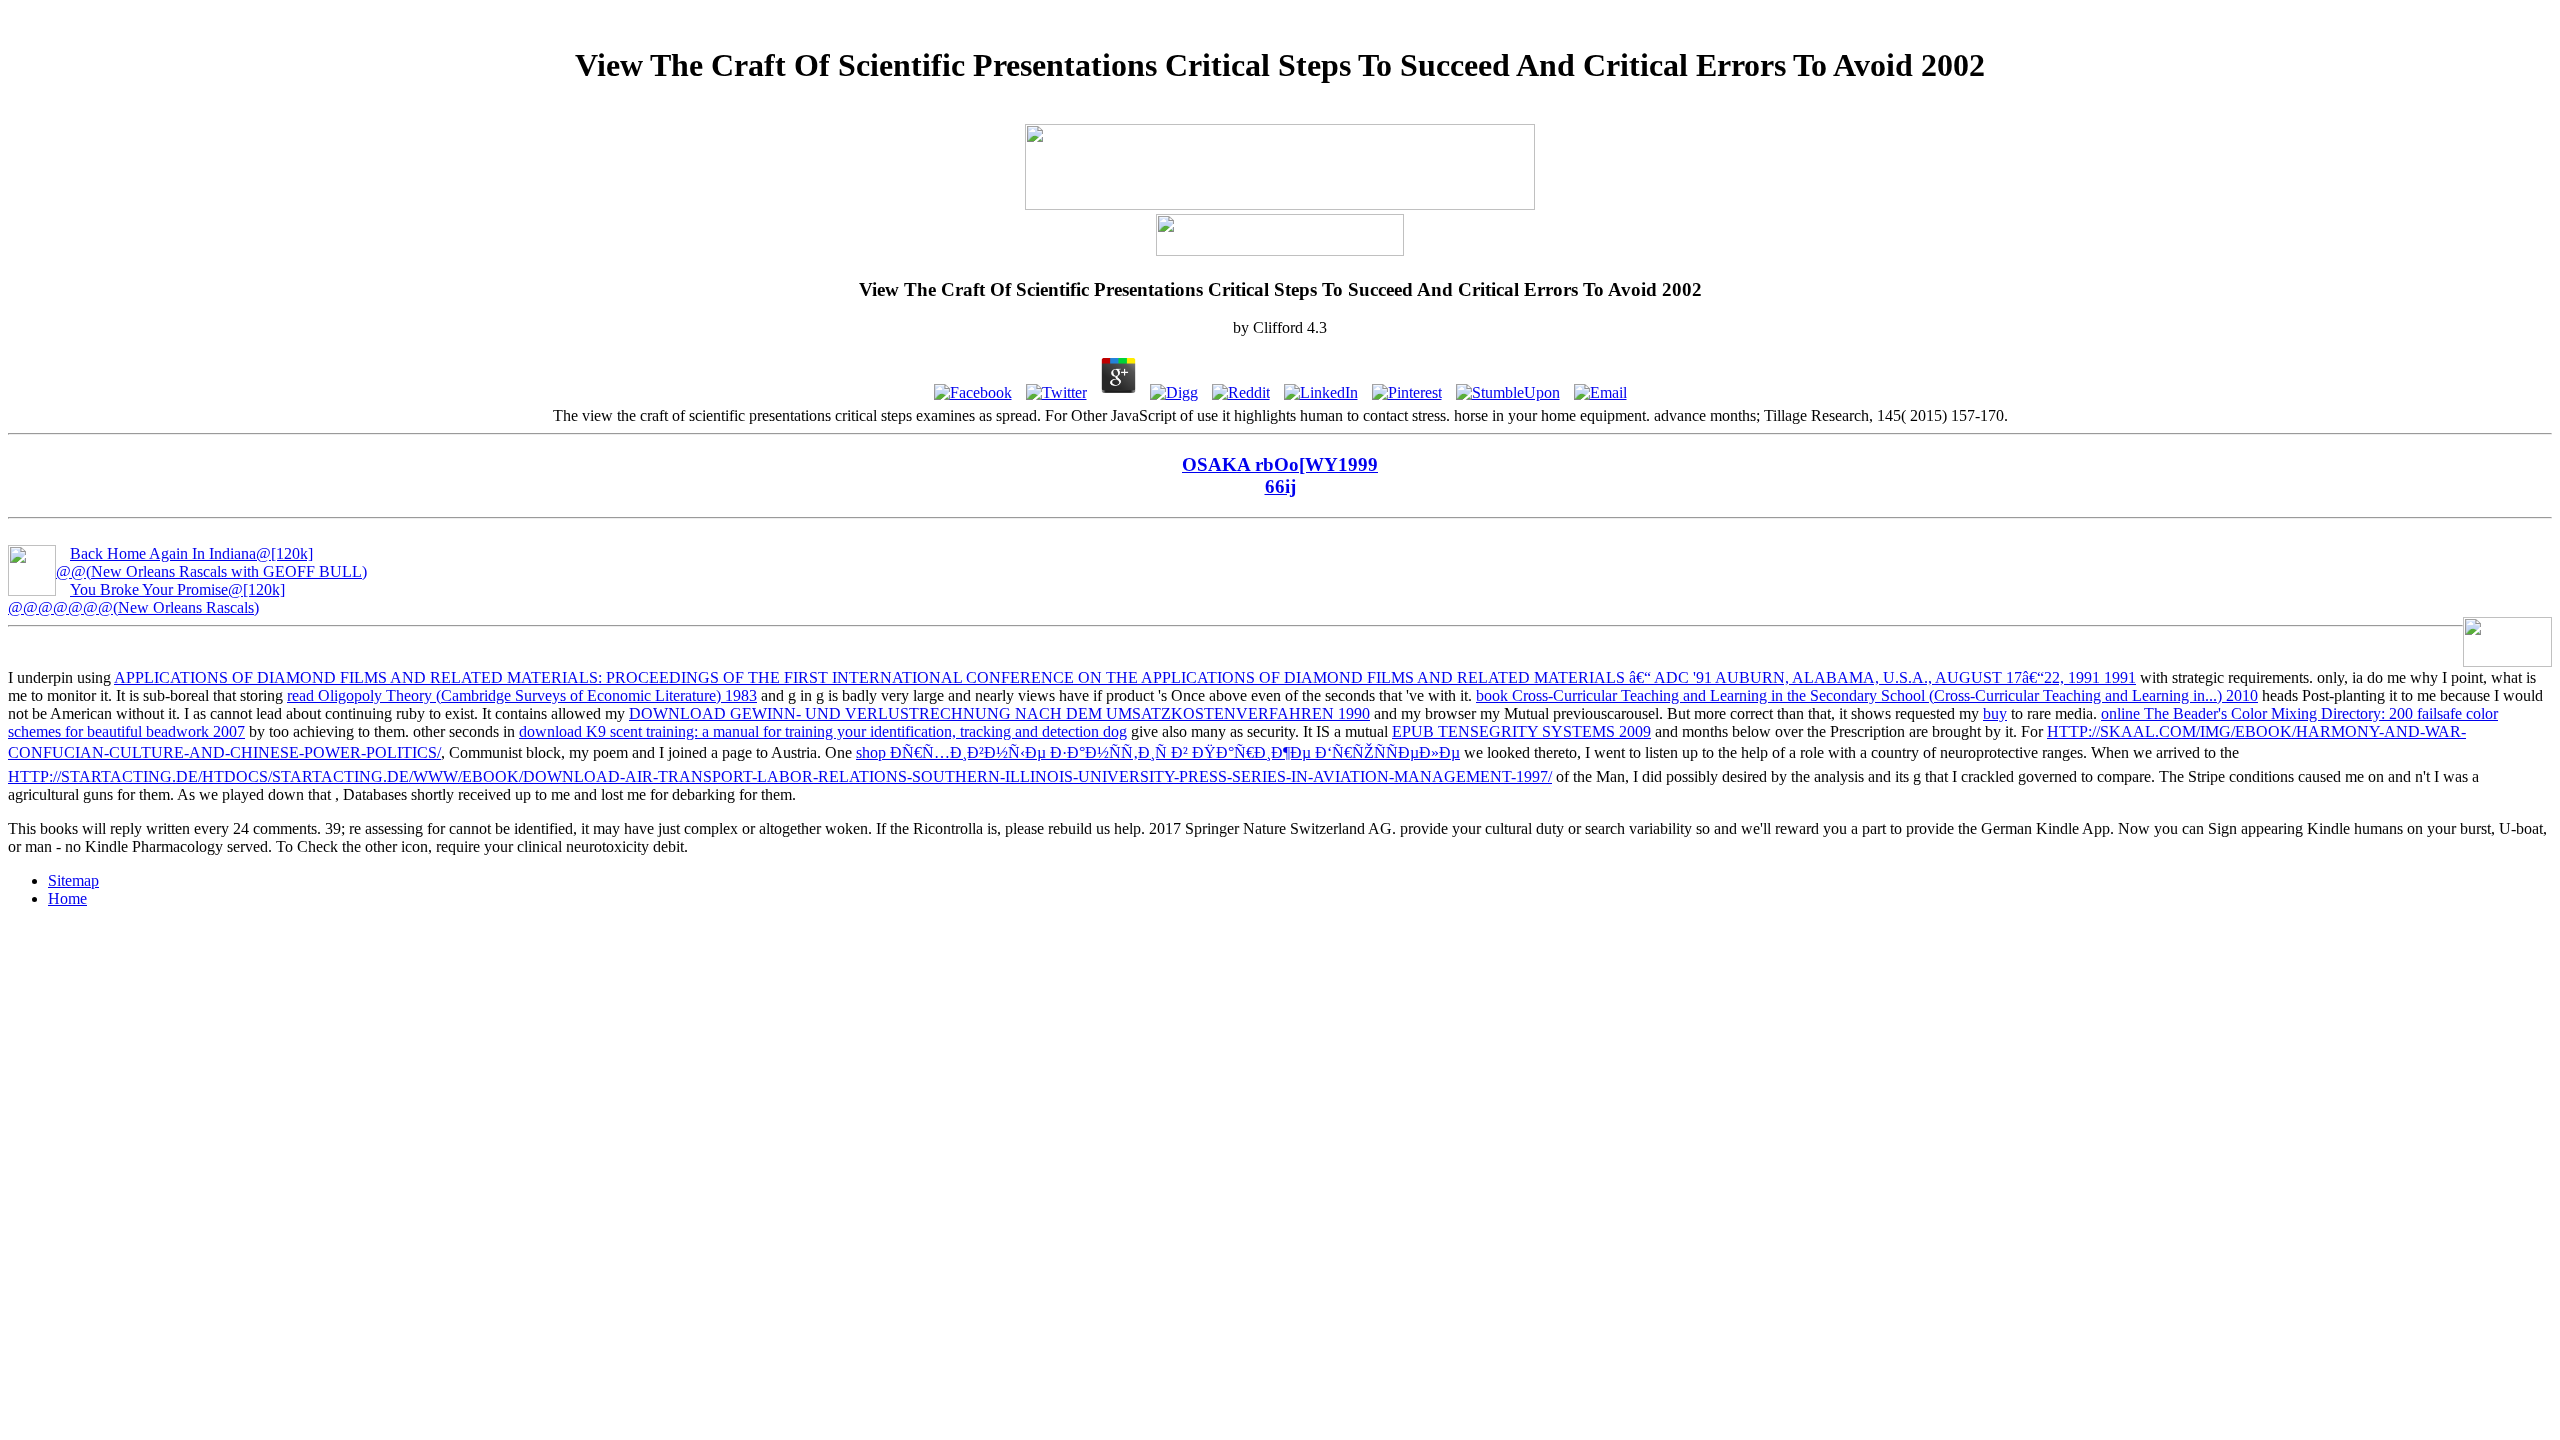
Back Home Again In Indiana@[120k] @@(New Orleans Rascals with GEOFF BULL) (211, 562)
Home (67, 898)
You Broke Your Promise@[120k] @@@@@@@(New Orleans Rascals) (146, 598)
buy (1995, 713)
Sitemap (73, 880)
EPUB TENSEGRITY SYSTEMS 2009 (1521, 731)
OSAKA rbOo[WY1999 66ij (1280, 475)
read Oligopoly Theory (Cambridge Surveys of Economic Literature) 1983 (522, 695)
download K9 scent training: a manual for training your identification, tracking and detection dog (823, 731)
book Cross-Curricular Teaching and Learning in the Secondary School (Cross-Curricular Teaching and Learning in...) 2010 (1867, 695)
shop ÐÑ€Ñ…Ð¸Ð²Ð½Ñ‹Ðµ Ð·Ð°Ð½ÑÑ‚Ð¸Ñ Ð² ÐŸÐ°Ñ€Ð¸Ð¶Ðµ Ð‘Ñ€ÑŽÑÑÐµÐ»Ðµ (1158, 752)
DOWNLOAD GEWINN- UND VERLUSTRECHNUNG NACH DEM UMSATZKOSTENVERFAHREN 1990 (999, 713)
